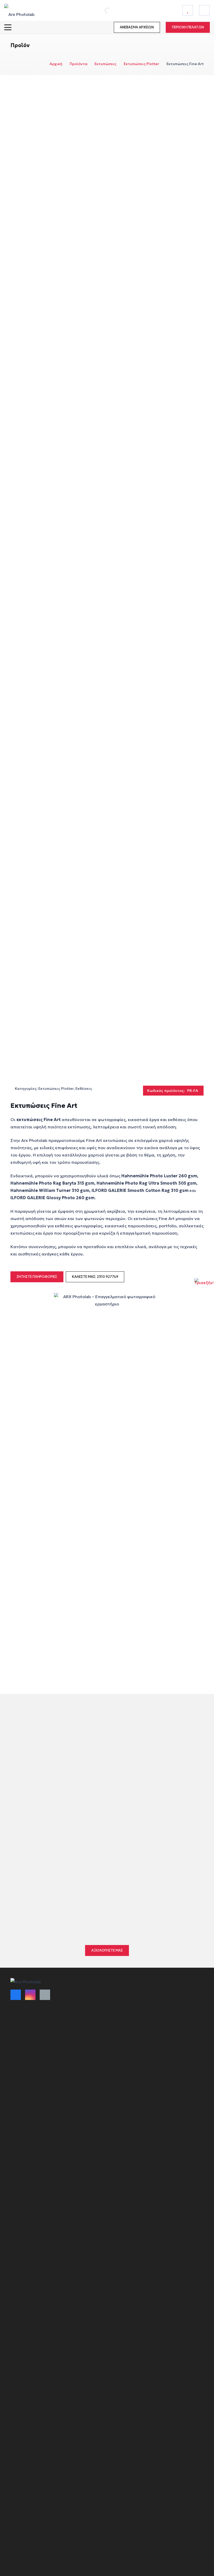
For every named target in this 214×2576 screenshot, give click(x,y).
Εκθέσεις (84, 1089)
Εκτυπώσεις (105, 64)
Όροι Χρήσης (22, 2019)
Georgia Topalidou (42, 1885)
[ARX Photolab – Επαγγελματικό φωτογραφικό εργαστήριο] (19, 10)
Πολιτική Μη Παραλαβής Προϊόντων (43, 2057)
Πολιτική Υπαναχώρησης (33, 2079)
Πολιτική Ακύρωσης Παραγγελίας (41, 2038)
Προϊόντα (79, 64)
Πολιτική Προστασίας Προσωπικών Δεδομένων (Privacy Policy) (68, 2098)
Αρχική (56, 64)
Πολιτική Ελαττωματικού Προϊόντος (43, 2047)
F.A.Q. (16, 2107)
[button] (8, 27)
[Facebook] (16, 1995)
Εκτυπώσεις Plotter (141, 64)
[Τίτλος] (188, 10)
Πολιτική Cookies (26, 2089)
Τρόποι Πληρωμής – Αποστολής (39, 2029)
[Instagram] (30, 1995)
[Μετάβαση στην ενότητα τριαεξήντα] (204, 1288)
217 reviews (76, 1873)
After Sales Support (28, 2116)
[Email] (45, 1995)
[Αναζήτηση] (102, 10)
